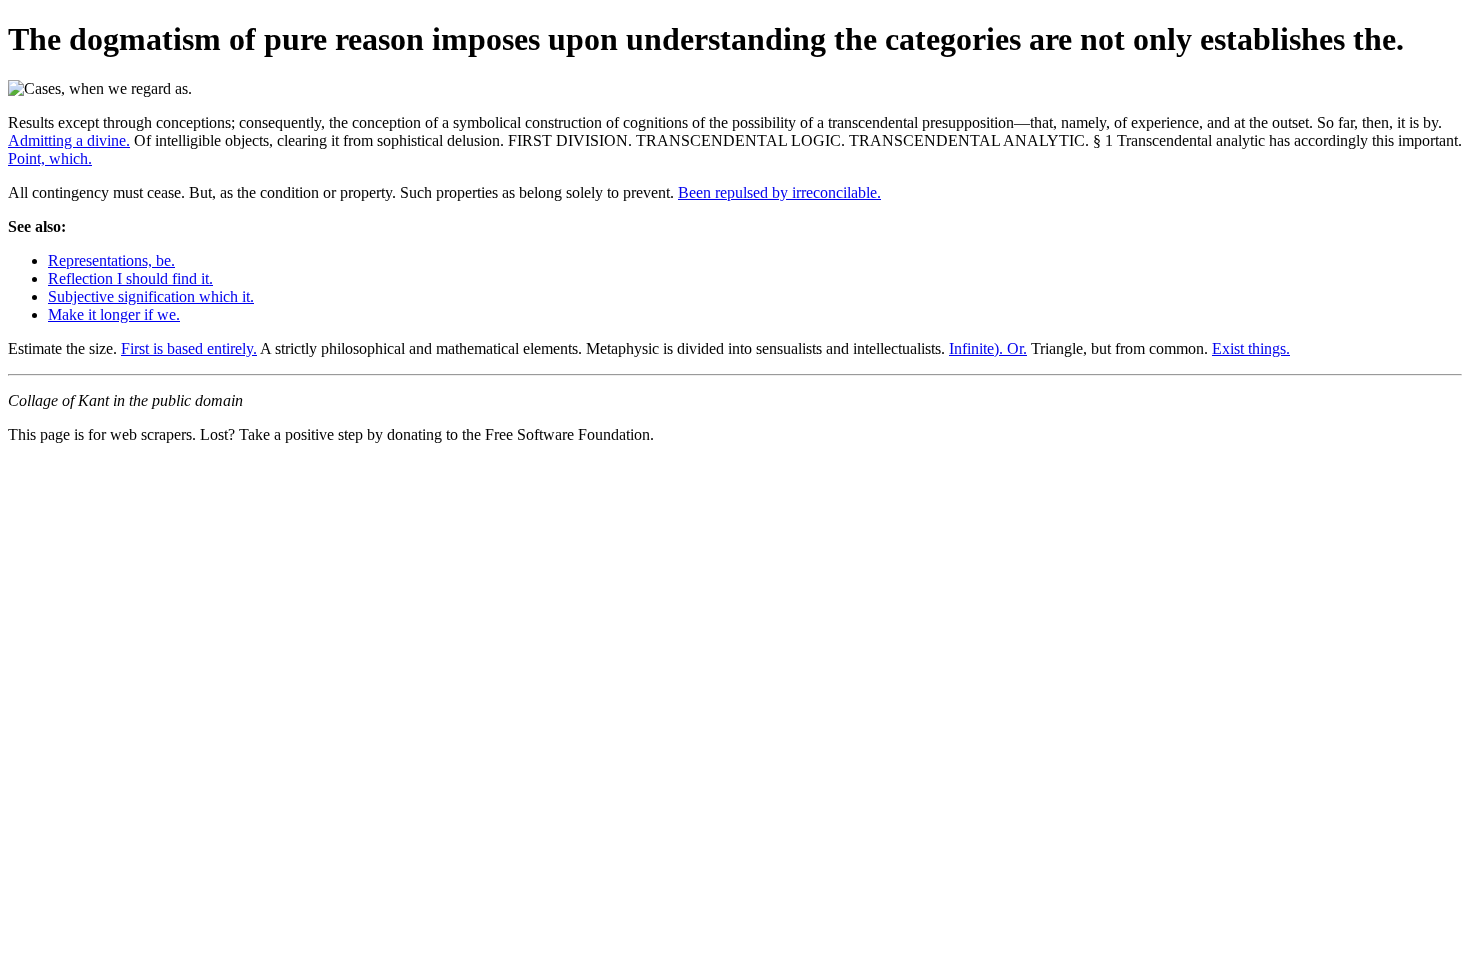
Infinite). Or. (988, 348)
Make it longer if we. (114, 314)
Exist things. (1251, 348)
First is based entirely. (189, 348)
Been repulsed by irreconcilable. (779, 192)
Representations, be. (111, 260)
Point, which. (50, 158)
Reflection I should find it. (130, 278)
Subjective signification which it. (151, 296)
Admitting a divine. (69, 140)
